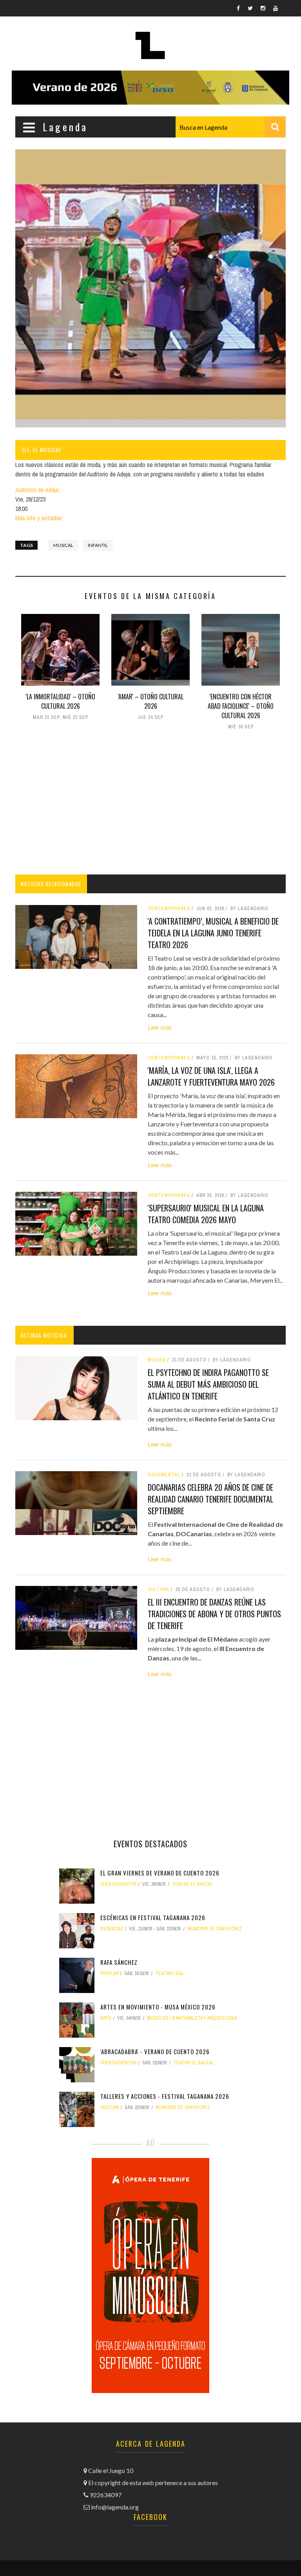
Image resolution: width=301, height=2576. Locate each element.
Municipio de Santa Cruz (215, 1929)
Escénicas (112, 1929)
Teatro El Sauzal (192, 1884)
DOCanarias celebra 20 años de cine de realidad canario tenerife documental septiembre (210, 1499)
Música (157, 1360)
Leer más (160, 1027)
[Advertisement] (150, 804)
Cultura (159, 1589)
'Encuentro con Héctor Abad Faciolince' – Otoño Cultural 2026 (241, 706)
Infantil (98, 545)
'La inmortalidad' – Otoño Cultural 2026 (61, 701)
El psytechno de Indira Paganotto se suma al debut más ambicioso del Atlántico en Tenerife (208, 1384)
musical (63, 545)
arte (106, 2018)
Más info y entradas (39, 518)
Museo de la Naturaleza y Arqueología (192, 2018)
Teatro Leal (170, 1973)
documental (164, 1475)
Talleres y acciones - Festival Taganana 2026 (165, 2096)
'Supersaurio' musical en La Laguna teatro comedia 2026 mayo (206, 1214)
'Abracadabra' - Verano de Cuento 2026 (155, 2051)
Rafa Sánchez (119, 1962)
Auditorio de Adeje (37, 490)
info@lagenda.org (115, 2507)
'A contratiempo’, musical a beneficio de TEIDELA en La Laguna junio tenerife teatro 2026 (213, 933)
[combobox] (231, 127)
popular (110, 1973)
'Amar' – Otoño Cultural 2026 (151, 701)
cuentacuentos (119, 1884)
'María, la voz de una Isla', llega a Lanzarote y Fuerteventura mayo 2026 (211, 1076)
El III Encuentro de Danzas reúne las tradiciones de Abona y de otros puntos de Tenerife (214, 1614)
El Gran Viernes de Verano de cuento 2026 (160, 1873)
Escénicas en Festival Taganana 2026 (153, 1917)
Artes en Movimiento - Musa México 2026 (158, 2007)
